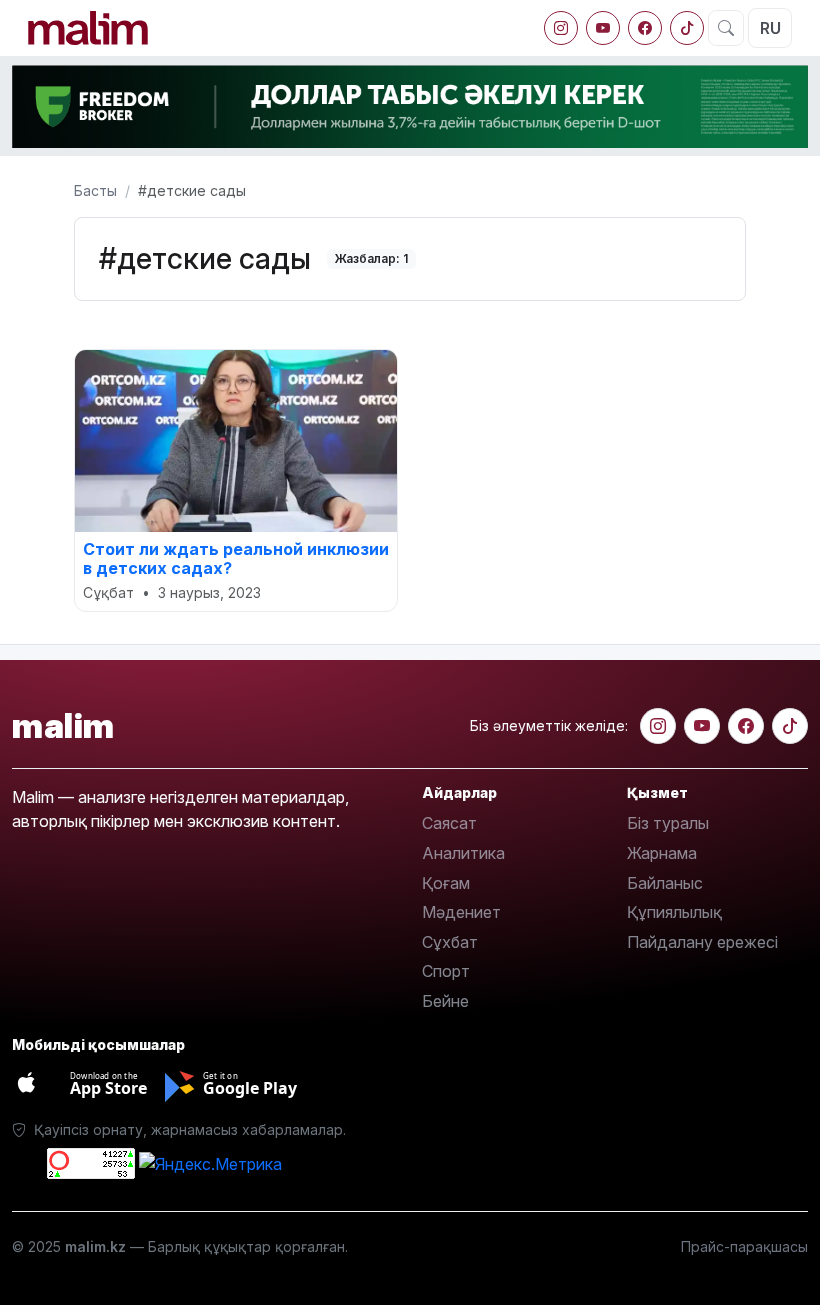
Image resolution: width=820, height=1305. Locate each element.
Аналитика (463, 853)
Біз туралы (668, 823)
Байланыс (665, 883)
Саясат (449, 823)
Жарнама (662, 853)
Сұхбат (450, 942)
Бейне (445, 1001)
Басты (95, 190)
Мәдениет (461, 912)
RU (770, 28)
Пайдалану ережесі (702, 942)
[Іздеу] (726, 28)
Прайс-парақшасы (744, 1246)
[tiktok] (687, 28)
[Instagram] (561, 28)
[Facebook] (645, 28)
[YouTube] (603, 28)
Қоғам (446, 883)
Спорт (446, 971)
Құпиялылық (674, 912)
